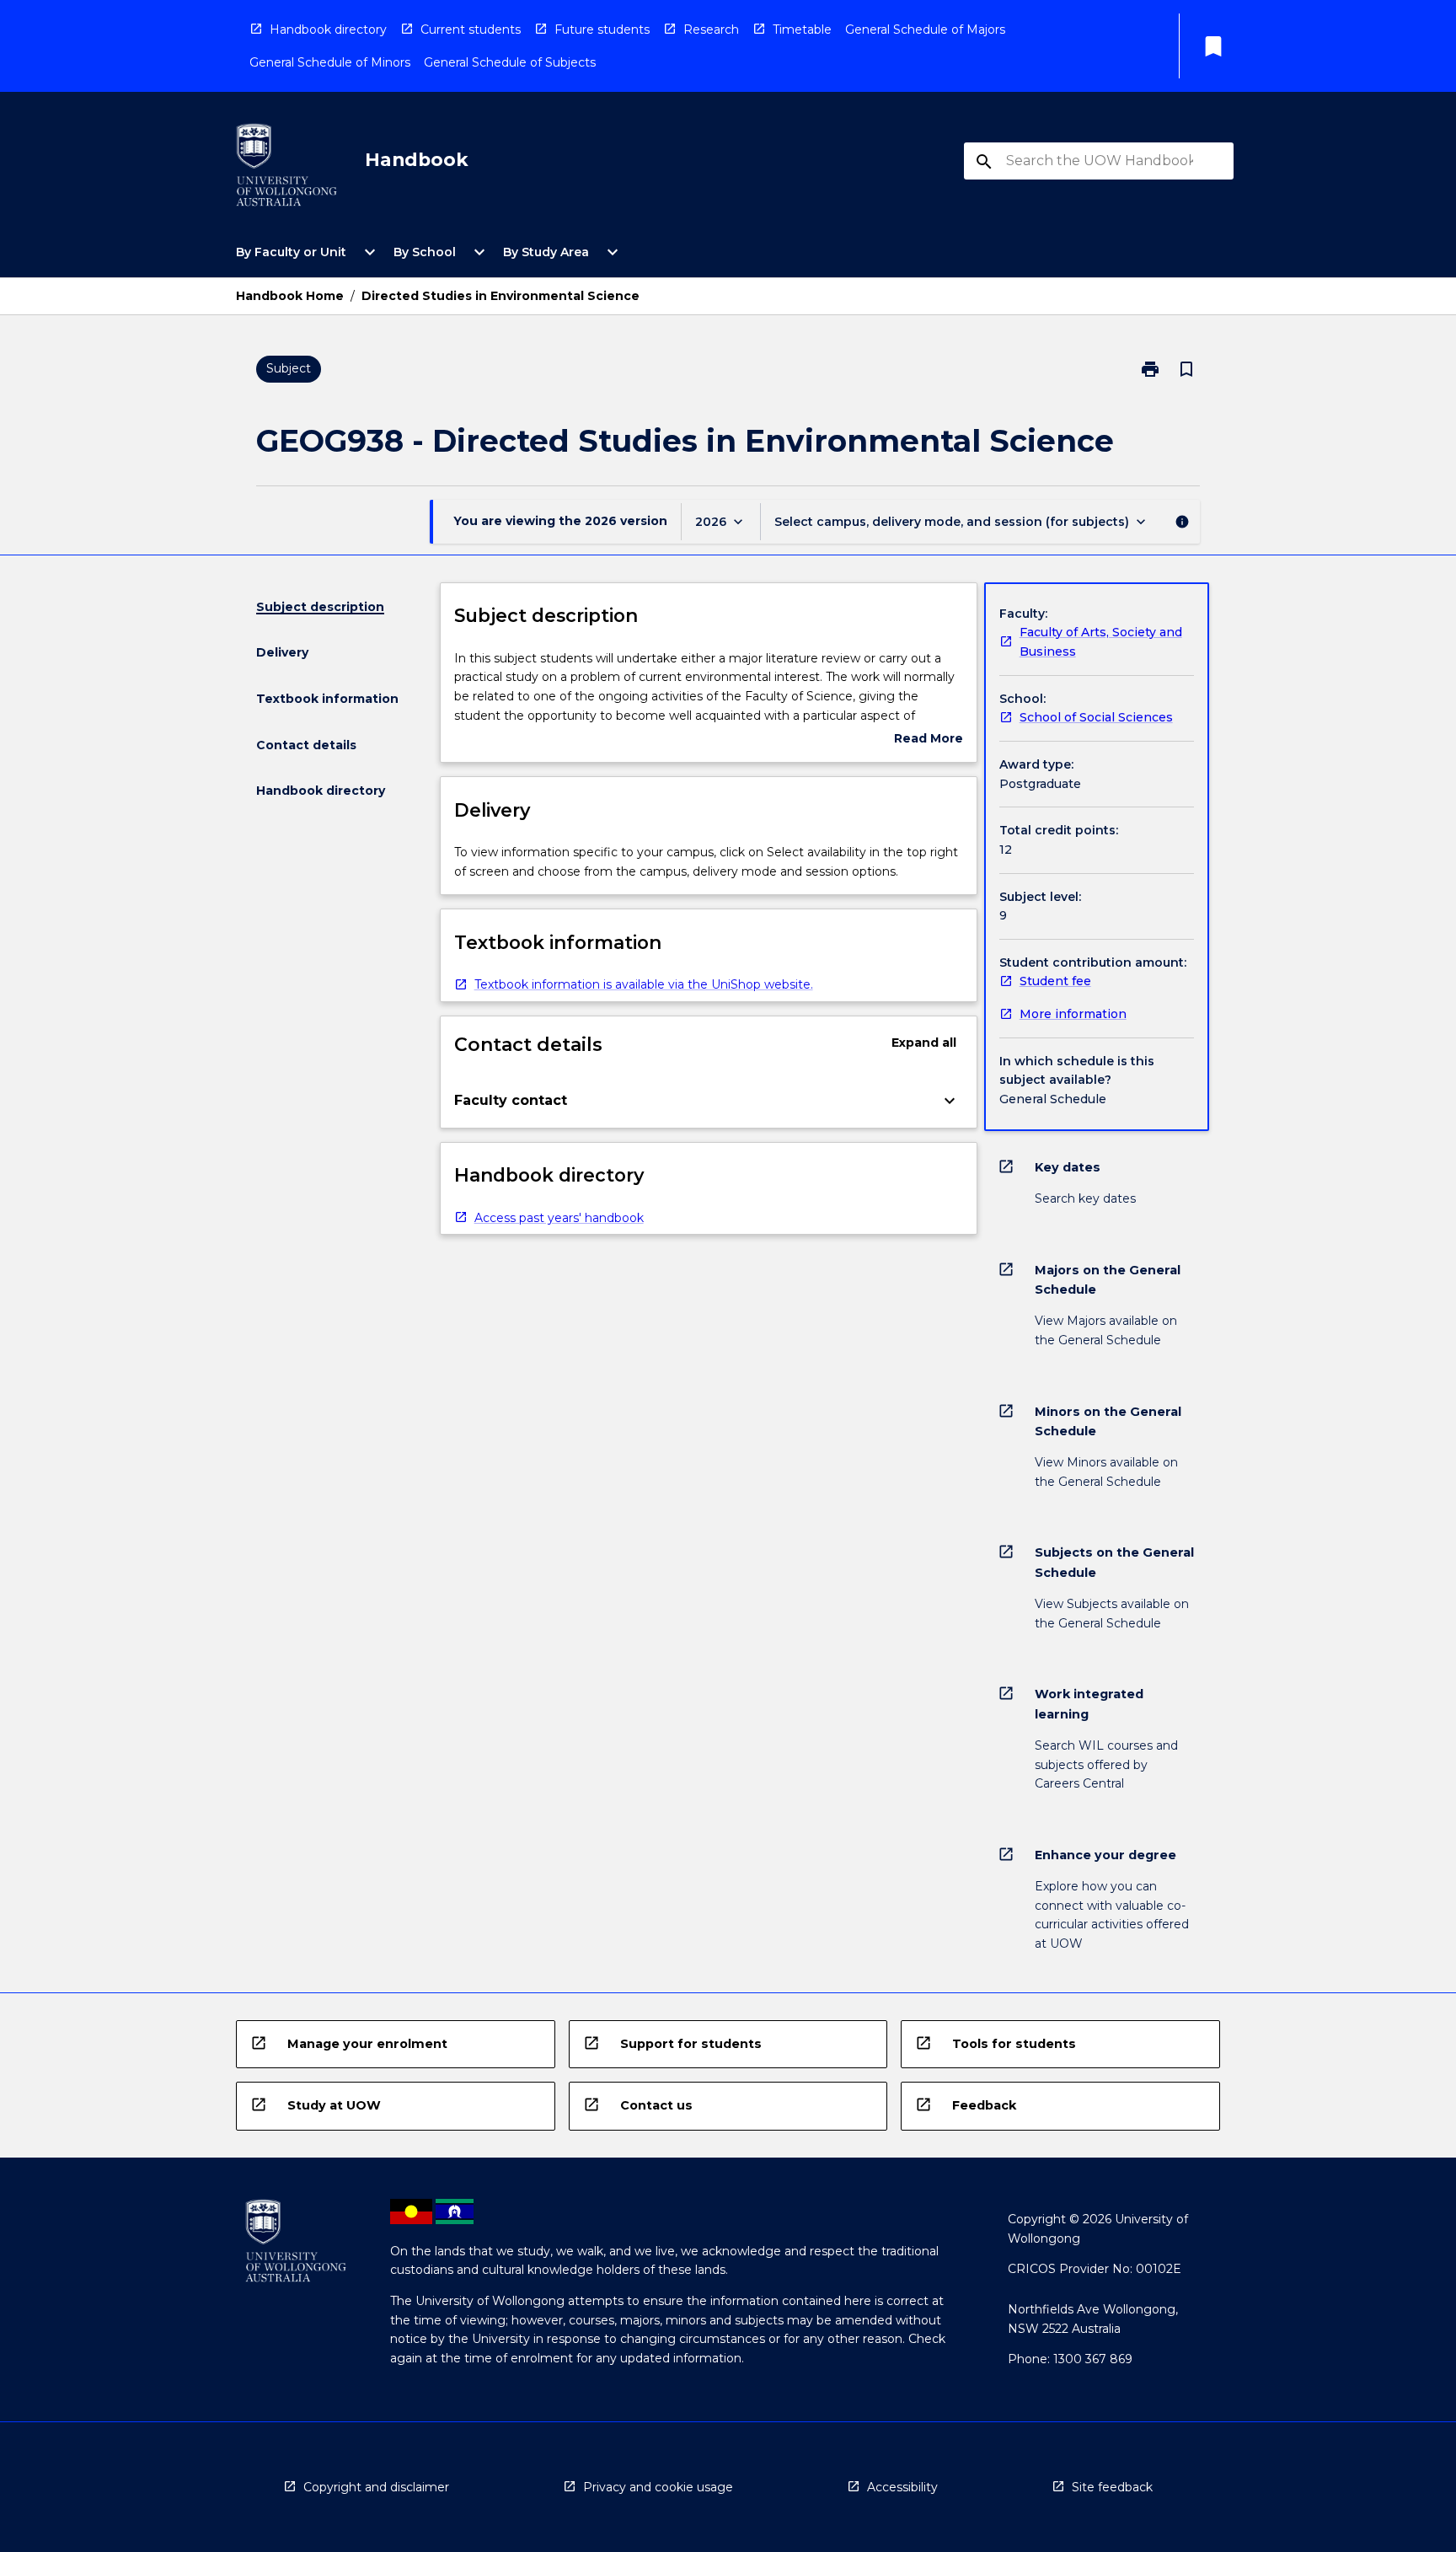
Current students (471, 29)
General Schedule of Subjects (510, 62)
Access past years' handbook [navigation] (559, 1218)
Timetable (802, 29)
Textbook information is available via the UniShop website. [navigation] (644, 984)
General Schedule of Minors (330, 62)
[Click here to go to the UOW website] (286, 168)
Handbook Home (290, 296)
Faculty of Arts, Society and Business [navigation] (1101, 642)
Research (711, 29)
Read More (929, 740)
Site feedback (1112, 2487)
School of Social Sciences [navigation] (1096, 717)
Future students (602, 29)
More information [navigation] (1073, 1014)
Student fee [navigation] (1055, 981)
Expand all (924, 1043)
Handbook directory (328, 29)
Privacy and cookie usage (658, 2487)
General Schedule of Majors (925, 29)
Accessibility (902, 2487)
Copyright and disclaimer (376, 2487)
